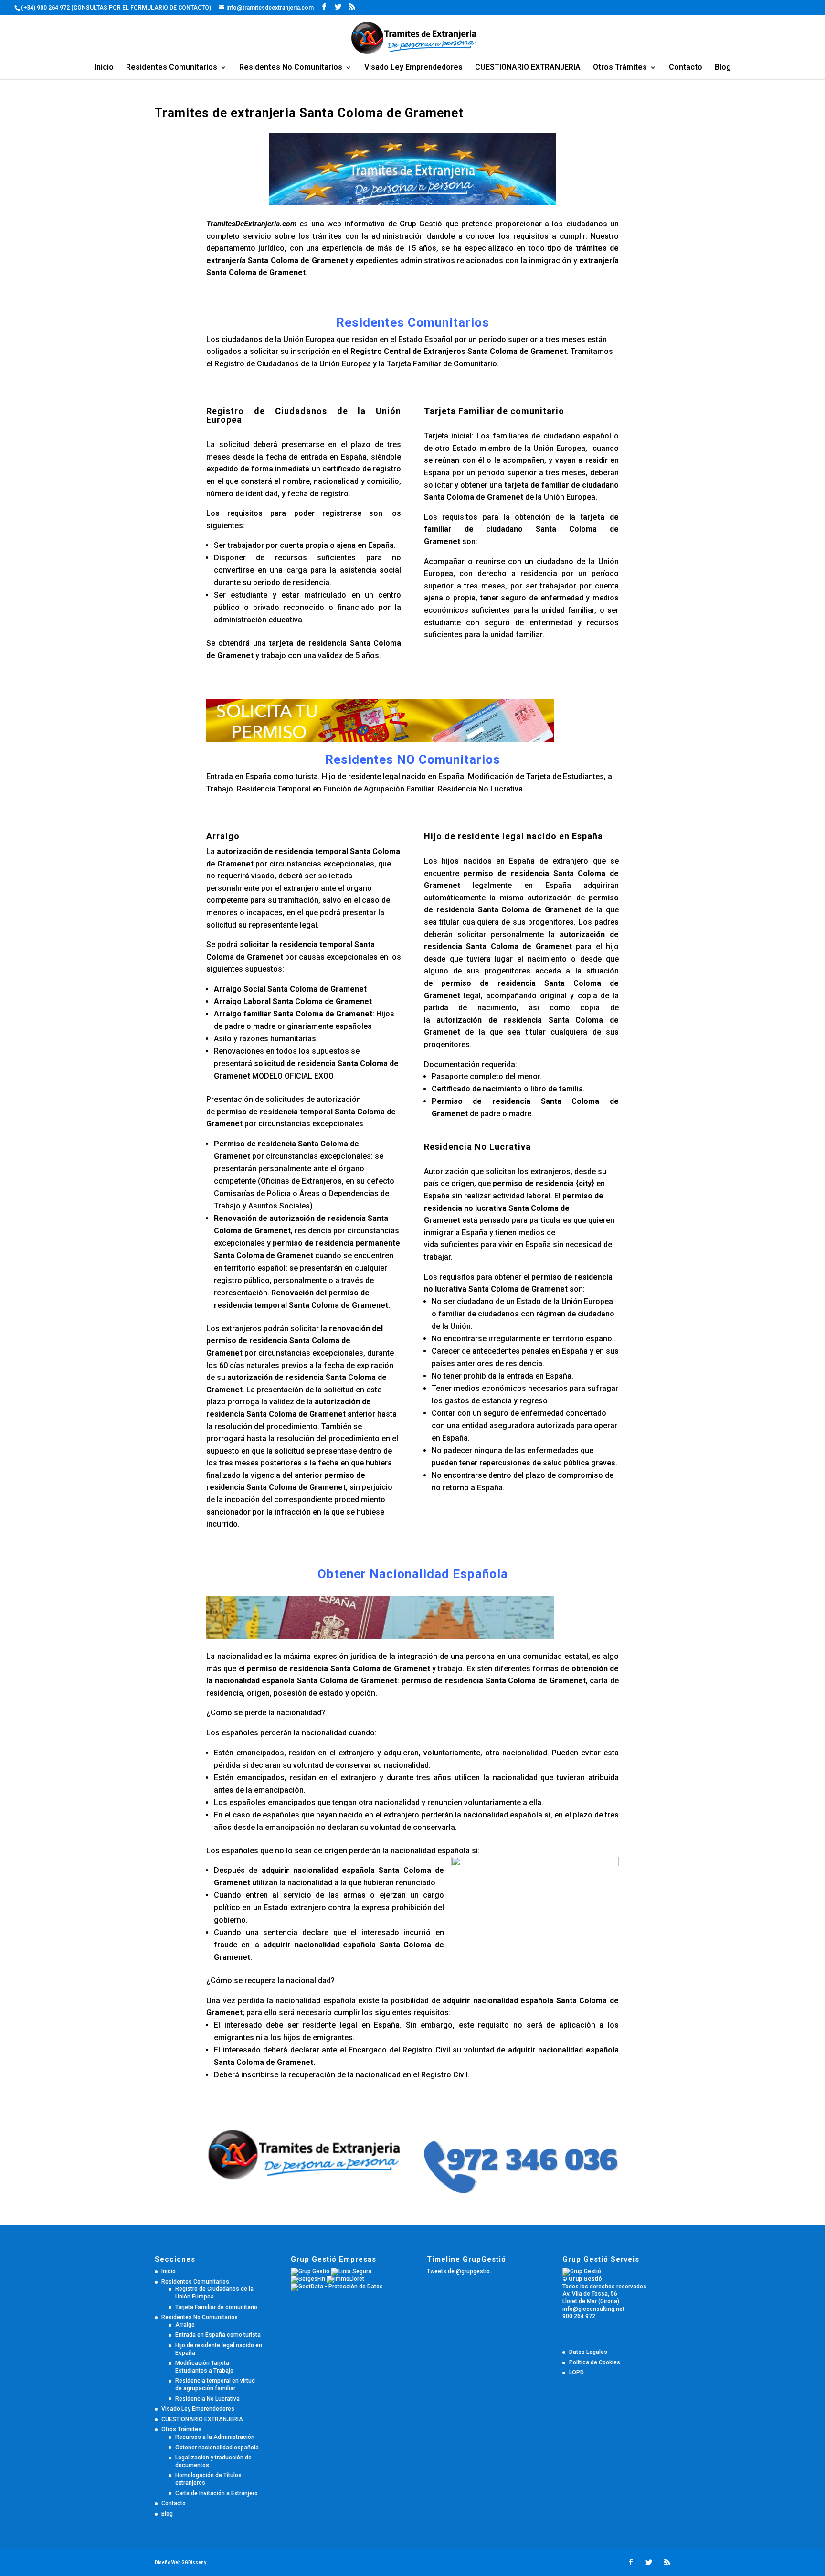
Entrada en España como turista (218, 2335)
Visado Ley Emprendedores (413, 68)
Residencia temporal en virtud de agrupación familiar (215, 2384)
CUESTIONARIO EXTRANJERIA (528, 68)
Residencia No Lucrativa (207, 2399)
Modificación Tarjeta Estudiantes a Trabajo (204, 2367)
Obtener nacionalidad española (217, 2448)
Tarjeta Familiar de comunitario (216, 2307)
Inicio (104, 68)
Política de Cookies (595, 2362)
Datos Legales (588, 2352)
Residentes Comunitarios (172, 68)
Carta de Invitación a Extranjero (217, 2493)
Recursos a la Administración (215, 2437)
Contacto (686, 68)
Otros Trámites (620, 68)
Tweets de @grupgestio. (459, 2271)
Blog (723, 68)
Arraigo (185, 2325)
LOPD (576, 2373)
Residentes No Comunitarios (291, 68)
